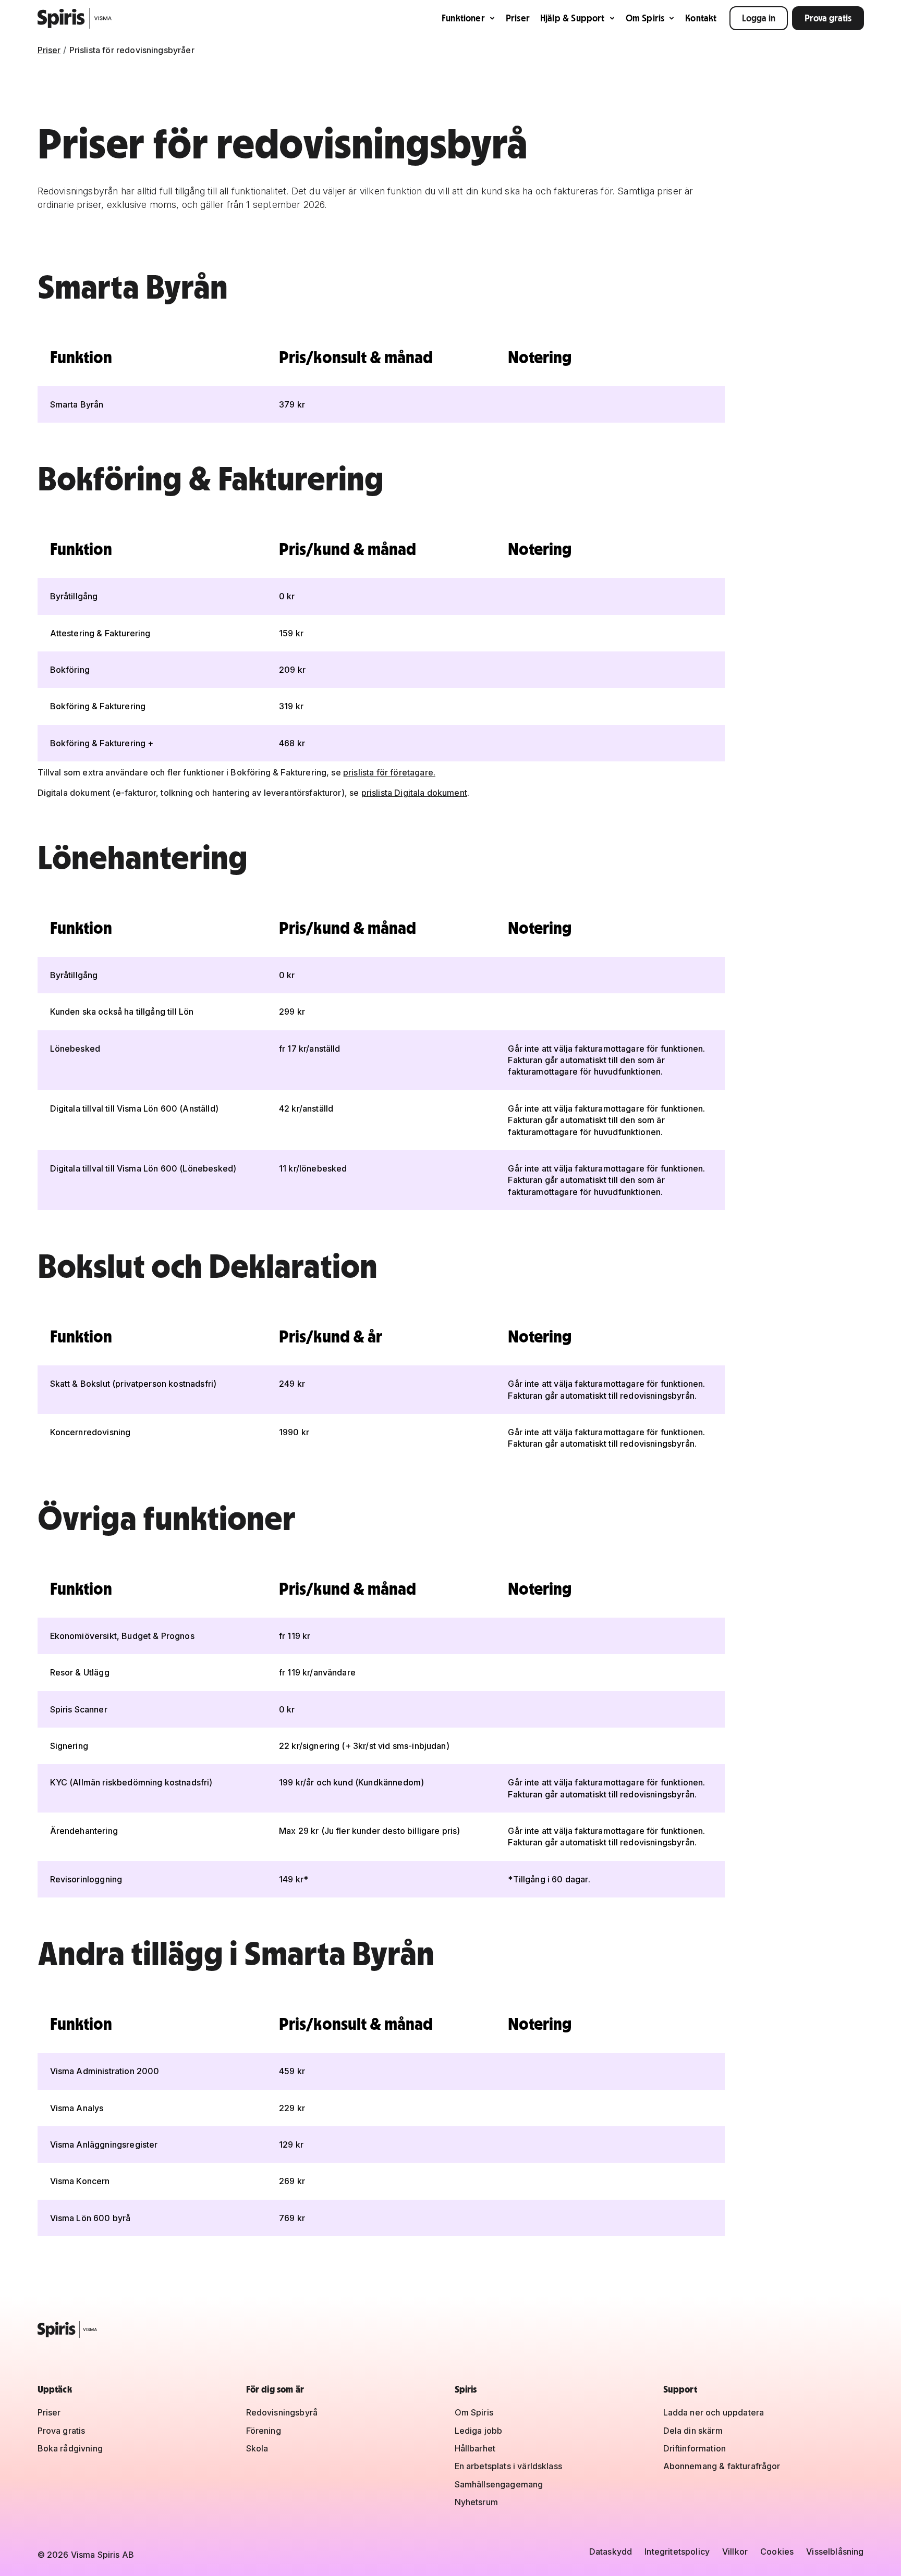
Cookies (777, 2552)
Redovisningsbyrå (282, 2412)
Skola (257, 2448)
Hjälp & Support (573, 18)
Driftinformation (695, 2448)
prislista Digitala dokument (414, 793)
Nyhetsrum (476, 2502)
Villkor (735, 2552)
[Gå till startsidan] (75, 18)
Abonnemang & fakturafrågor (722, 2466)
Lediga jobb (479, 2431)
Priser (518, 18)
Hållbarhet (475, 2448)
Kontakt (701, 18)
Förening (264, 2431)
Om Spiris (645, 18)
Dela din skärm (693, 2431)
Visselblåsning (835, 2552)
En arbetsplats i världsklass (508, 2466)
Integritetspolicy (677, 2552)
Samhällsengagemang (499, 2484)
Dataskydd (611, 2552)
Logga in (759, 18)
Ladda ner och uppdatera (714, 2412)
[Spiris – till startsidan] (451, 2330)
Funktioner (463, 18)
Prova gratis (828, 18)
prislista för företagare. (389, 772)
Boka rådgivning (70, 2448)
